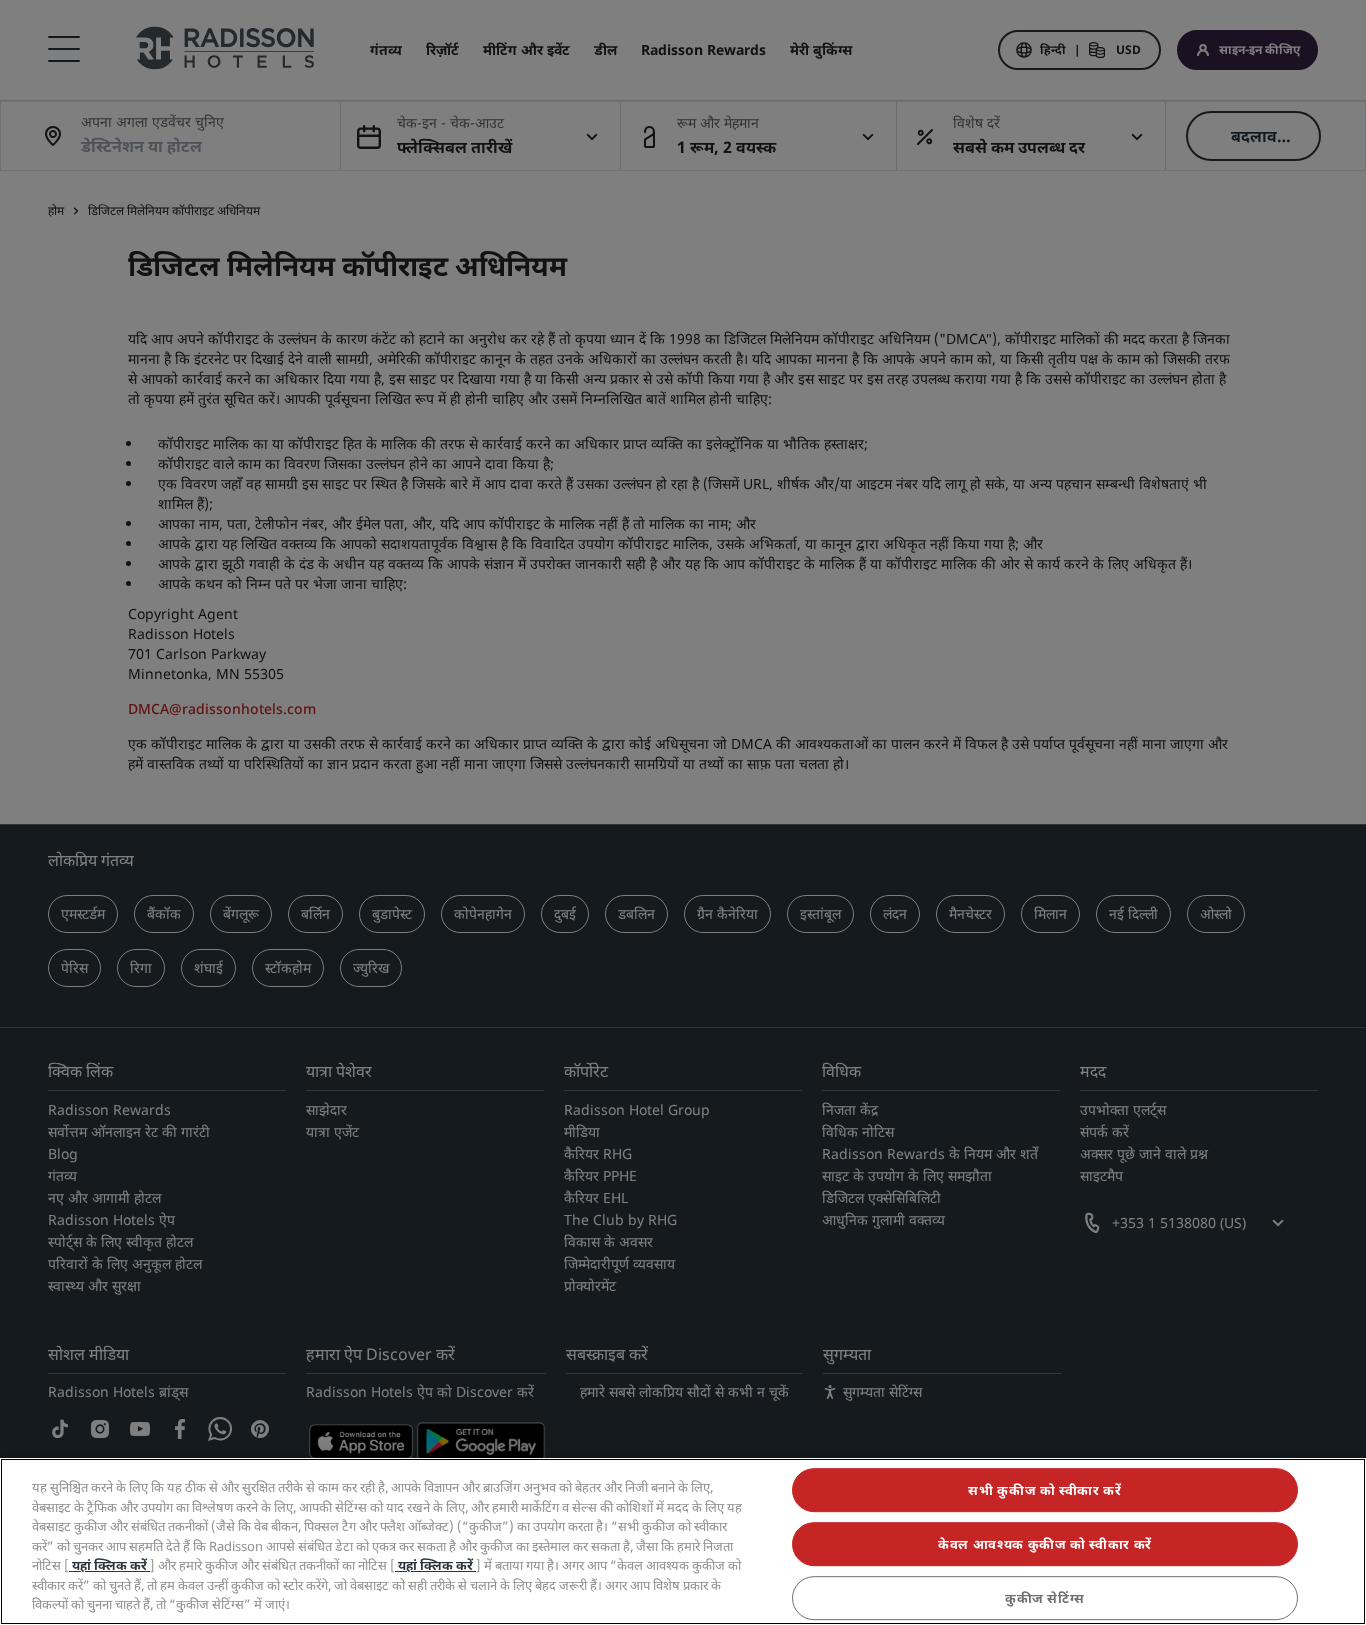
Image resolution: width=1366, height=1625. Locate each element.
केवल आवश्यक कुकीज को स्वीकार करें (1045, 1544)
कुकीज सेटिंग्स (1045, 1598)
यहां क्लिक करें (109, 1565)
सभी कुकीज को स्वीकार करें (1044, 1490)
